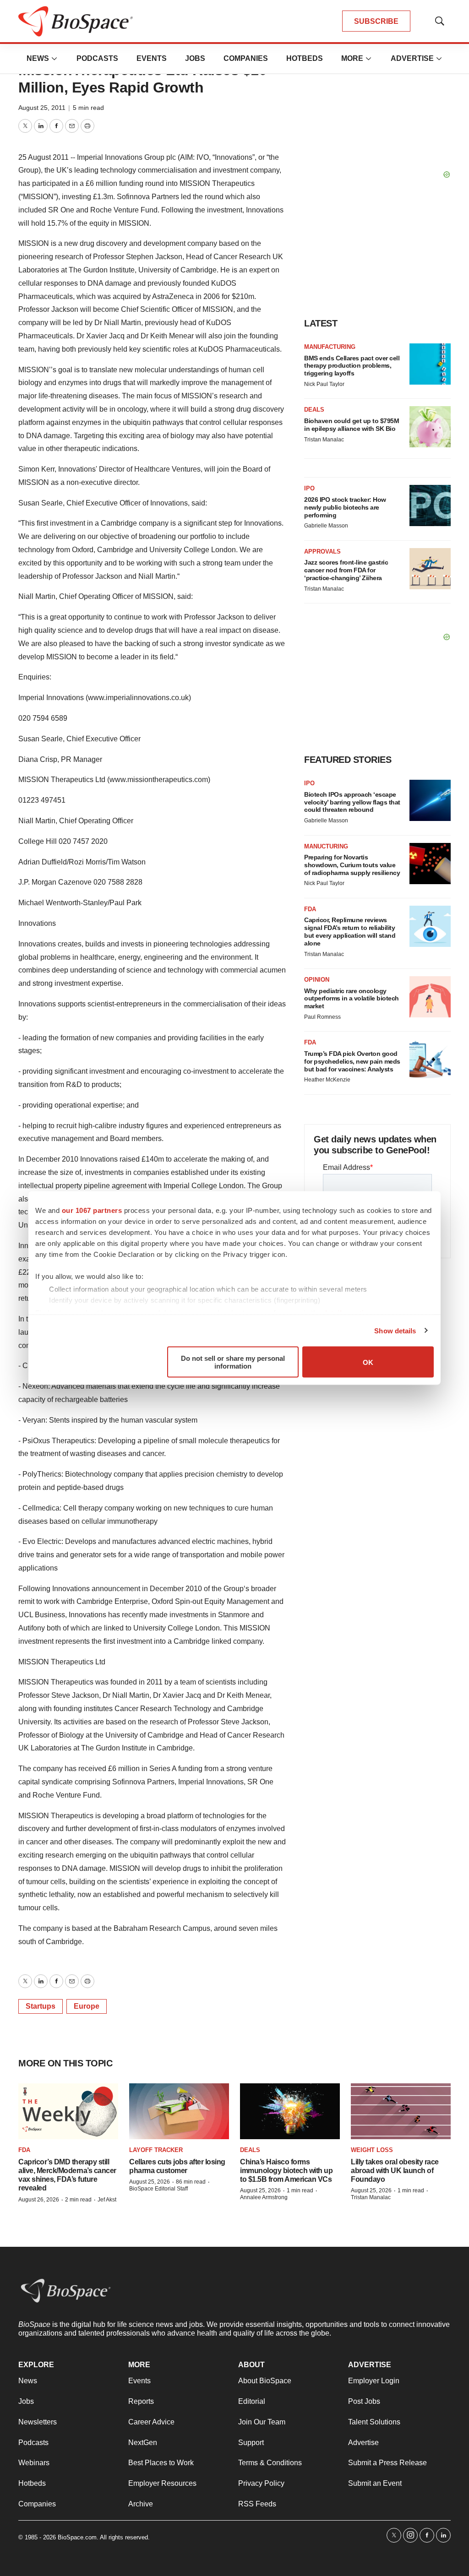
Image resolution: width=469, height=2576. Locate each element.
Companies (246, 58)
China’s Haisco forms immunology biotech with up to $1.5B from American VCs (286, 2171)
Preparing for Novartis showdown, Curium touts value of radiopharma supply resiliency (352, 865)
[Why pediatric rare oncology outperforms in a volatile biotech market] (430, 997)
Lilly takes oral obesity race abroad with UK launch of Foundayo (395, 2171)
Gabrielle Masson (326, 526)
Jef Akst (107, 2200)
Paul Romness (322, 1017)
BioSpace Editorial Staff (158, 2189)
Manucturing (326, 846)
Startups (41, 2006)
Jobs (195, 58)
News (38, 58)
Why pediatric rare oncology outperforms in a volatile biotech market (352, 999)
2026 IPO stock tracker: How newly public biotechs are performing (345, 507)
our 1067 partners (92, 1210)
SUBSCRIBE (376, 21)
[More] (55, 59)
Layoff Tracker (156, 2150)
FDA (310, 909)
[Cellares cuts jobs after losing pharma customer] (179, 2111)
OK (368, 1362)
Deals (314, 410)
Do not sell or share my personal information (233, 1362)
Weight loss (372, 2150)
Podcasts (97, 58)
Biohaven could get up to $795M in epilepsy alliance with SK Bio (352, 425)
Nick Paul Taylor (324, 384)
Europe (87, 2006)
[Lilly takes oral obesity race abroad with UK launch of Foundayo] (401, 2111)
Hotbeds (305, 58)
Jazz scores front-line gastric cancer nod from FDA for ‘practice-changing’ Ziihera (346, 570)
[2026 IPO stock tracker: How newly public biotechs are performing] (430, 505)
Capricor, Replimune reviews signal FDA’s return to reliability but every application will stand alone (350, 931)
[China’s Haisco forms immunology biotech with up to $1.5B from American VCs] (290, 2111)
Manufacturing (330, 347)
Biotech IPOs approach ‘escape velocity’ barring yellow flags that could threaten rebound (352, 802)
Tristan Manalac (324, 440)
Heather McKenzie (327, 1080)
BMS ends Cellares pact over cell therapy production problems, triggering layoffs (352, 366)
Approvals (322, 552)
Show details (395, 1330)
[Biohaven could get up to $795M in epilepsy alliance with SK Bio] (430, 427)
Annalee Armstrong (264, 2197)
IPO (309, 488)
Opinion (317, 980)
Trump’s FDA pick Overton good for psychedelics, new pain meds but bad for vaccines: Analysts (352, 1061)
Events (152, 58)
